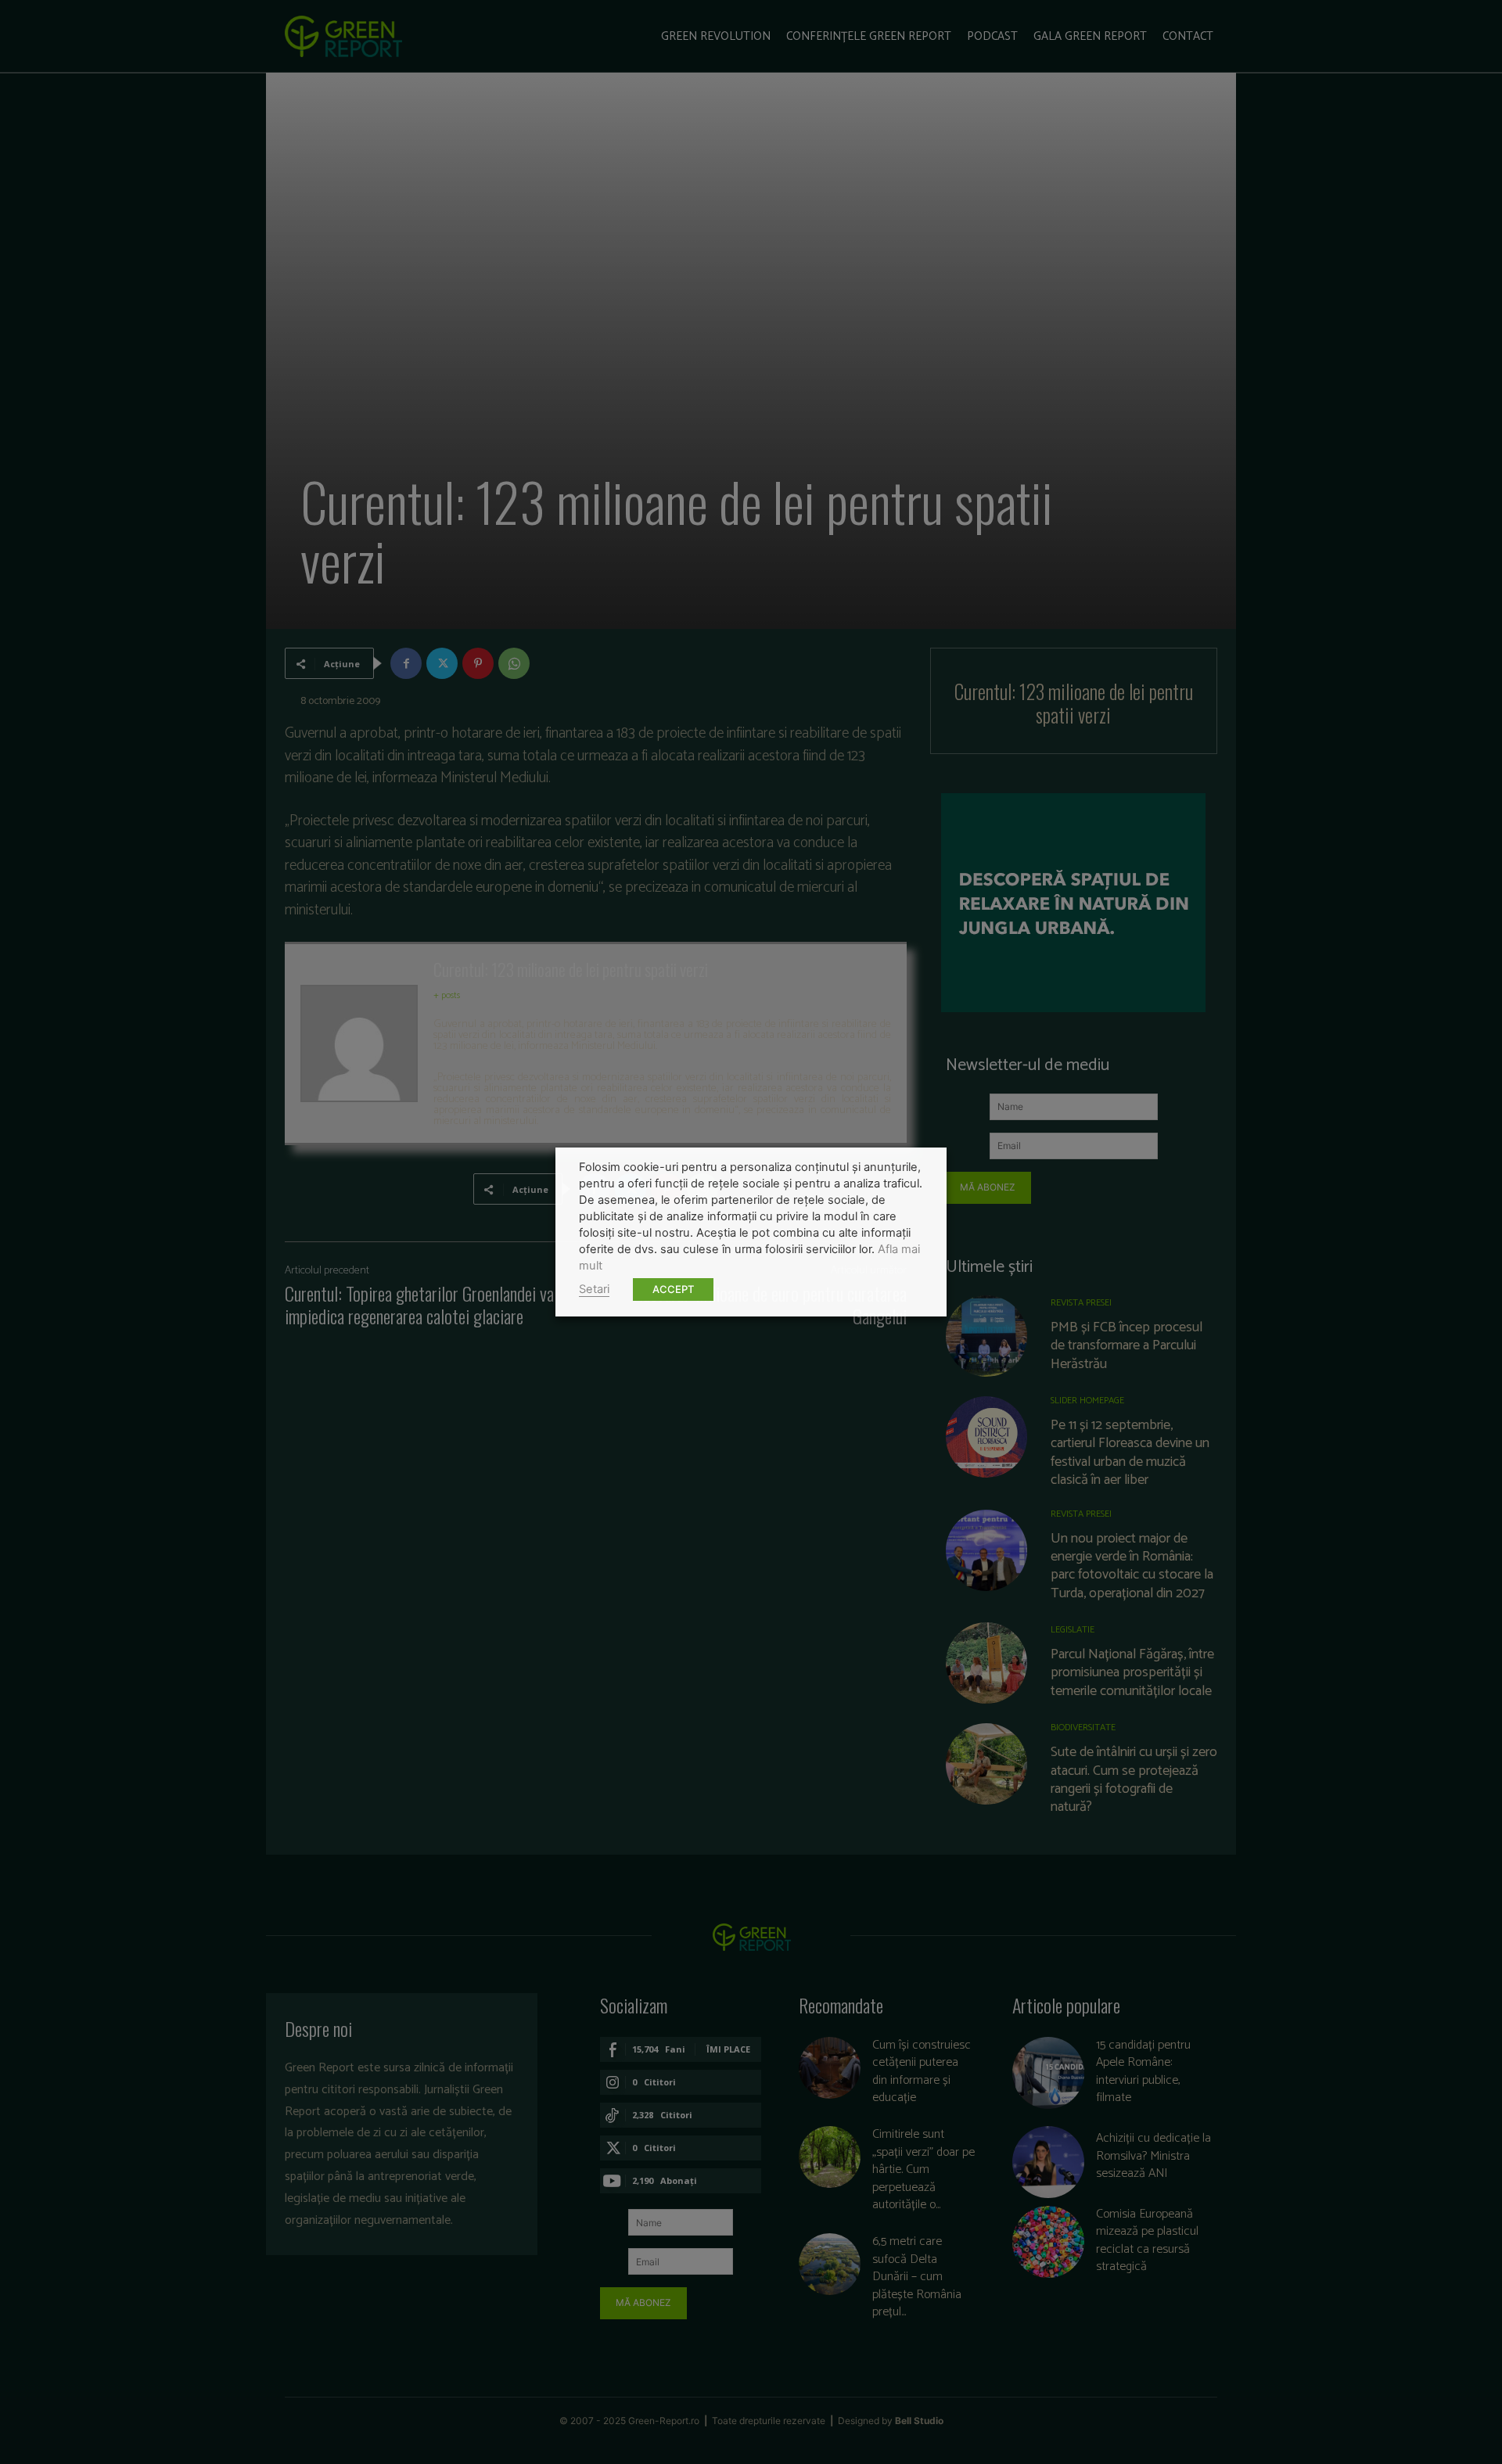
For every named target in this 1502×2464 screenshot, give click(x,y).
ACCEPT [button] (673, 1289)
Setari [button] (594, 1289)
